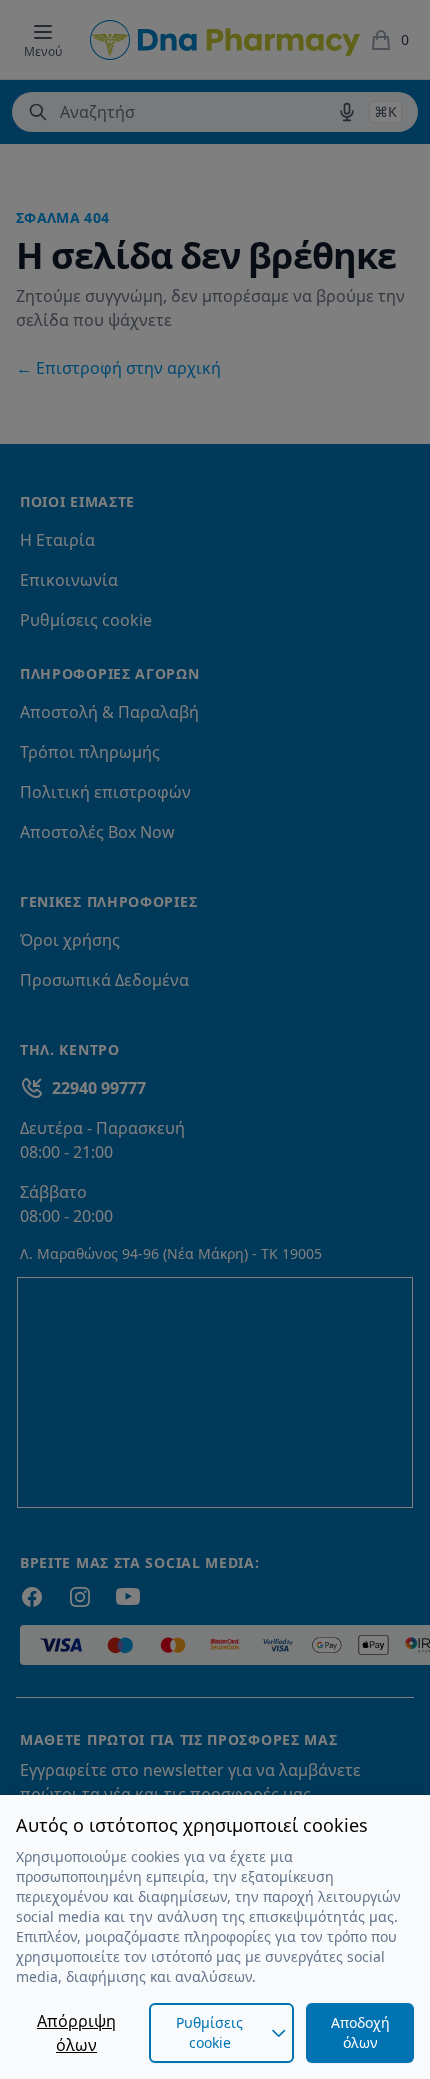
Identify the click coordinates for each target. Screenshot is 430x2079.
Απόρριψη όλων (76, 2033)
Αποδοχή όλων (360, 2032)
